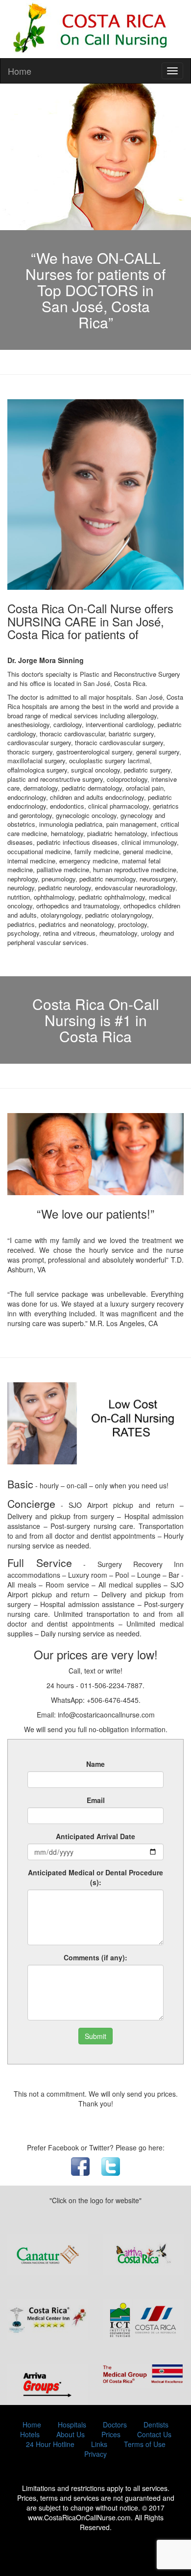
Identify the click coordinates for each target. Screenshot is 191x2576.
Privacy (95, 2454)
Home (20, 71)
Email (96, 1800)
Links (99, 2444)
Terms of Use (145, 2444)
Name (95, 1764)
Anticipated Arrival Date (95, 1836)
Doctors (115, 2425)
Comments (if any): (95, 1957)
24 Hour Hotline (50, 2444)
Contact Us (154, 2434)
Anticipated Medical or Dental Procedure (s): (95, 1877)
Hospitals (72, 2425)
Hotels (30, 2434)
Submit (95, 2036)
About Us (71, 2434)
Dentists (156, 2425)
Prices (111, 2434)
